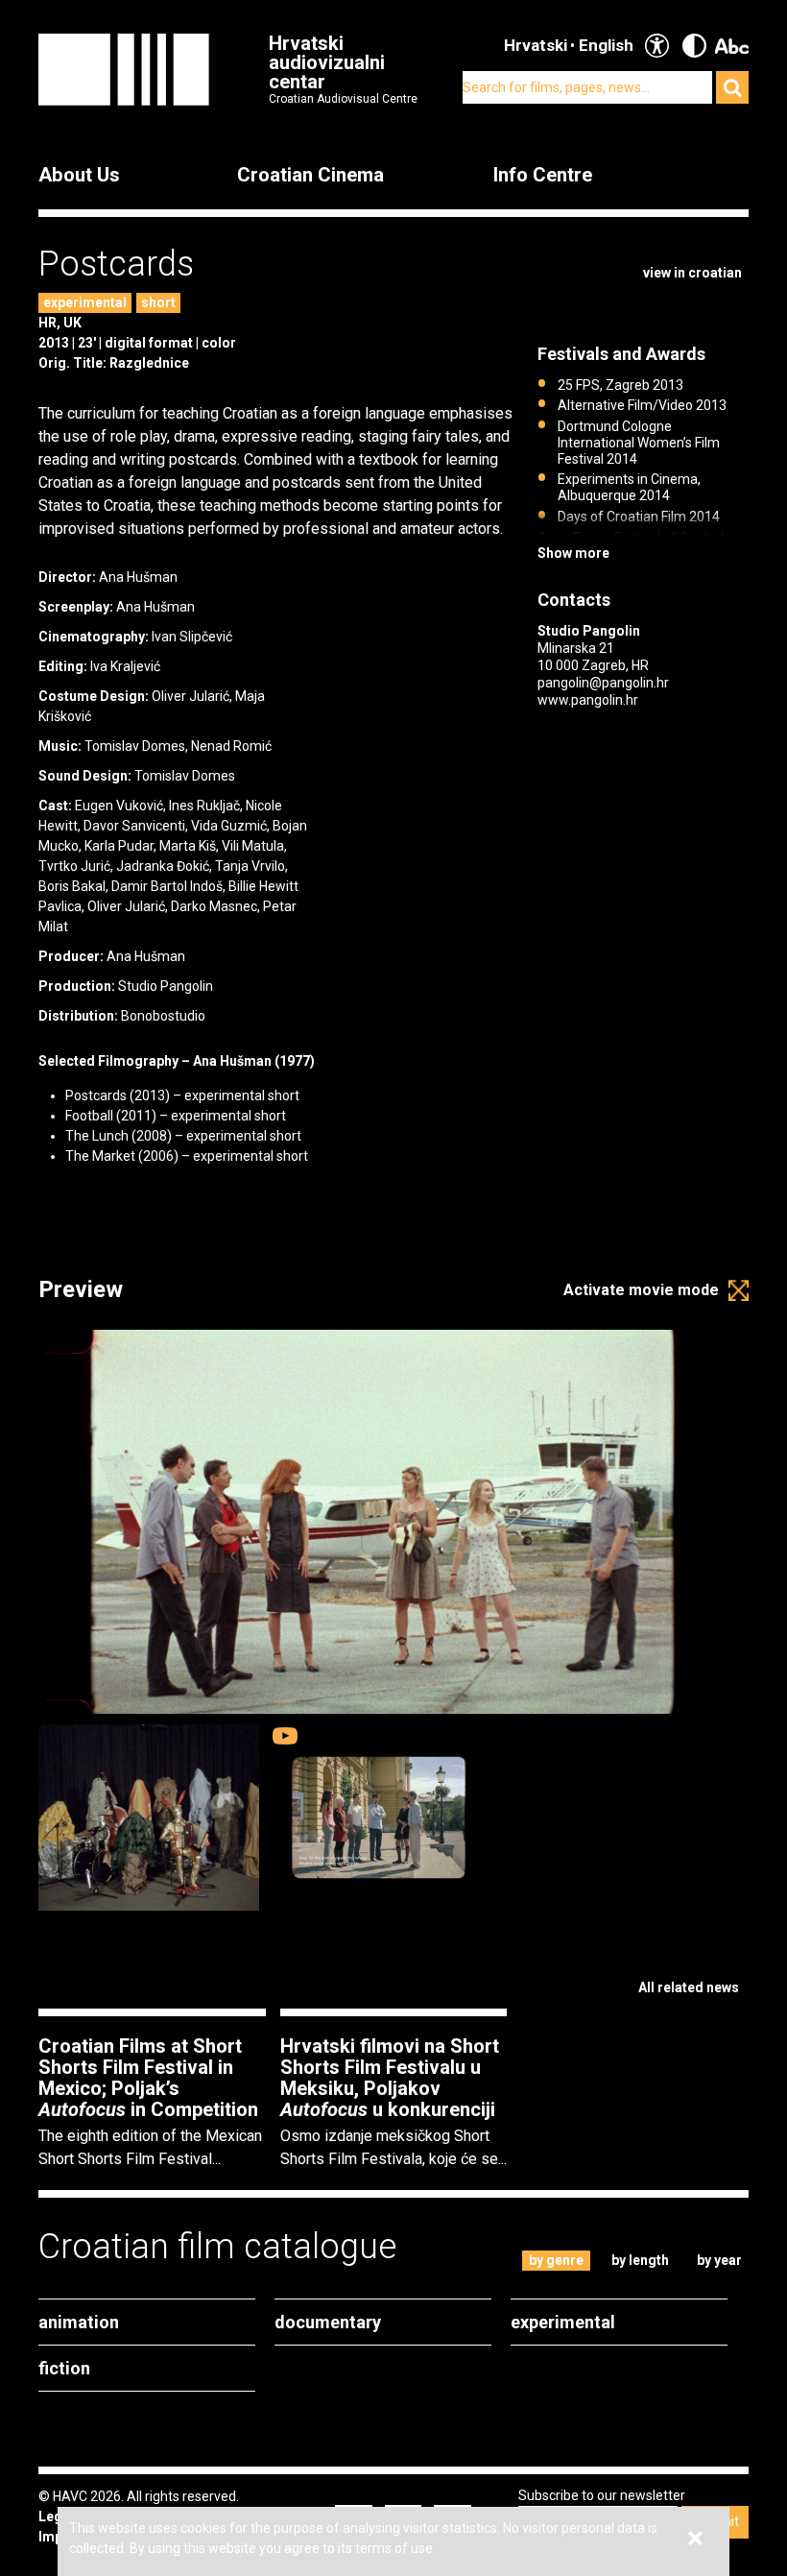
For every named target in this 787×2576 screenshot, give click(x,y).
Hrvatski (536, 45)
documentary (328, 2322)
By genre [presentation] (556, 2260)
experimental (85, 302)
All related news (689, 1987)
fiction (64, 2368)
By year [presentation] (719, 2260)
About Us (79, 175)
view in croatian (692, 273)
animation (79, 2322)
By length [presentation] (640, 2260)
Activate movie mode (641, 1290)
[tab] (557, 2261)
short (158, 302)
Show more (573, 553)
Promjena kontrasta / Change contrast (694, 46)
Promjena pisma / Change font (732, 46)
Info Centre (543, 175)
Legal (56, 2516)
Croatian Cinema (310, 175)
